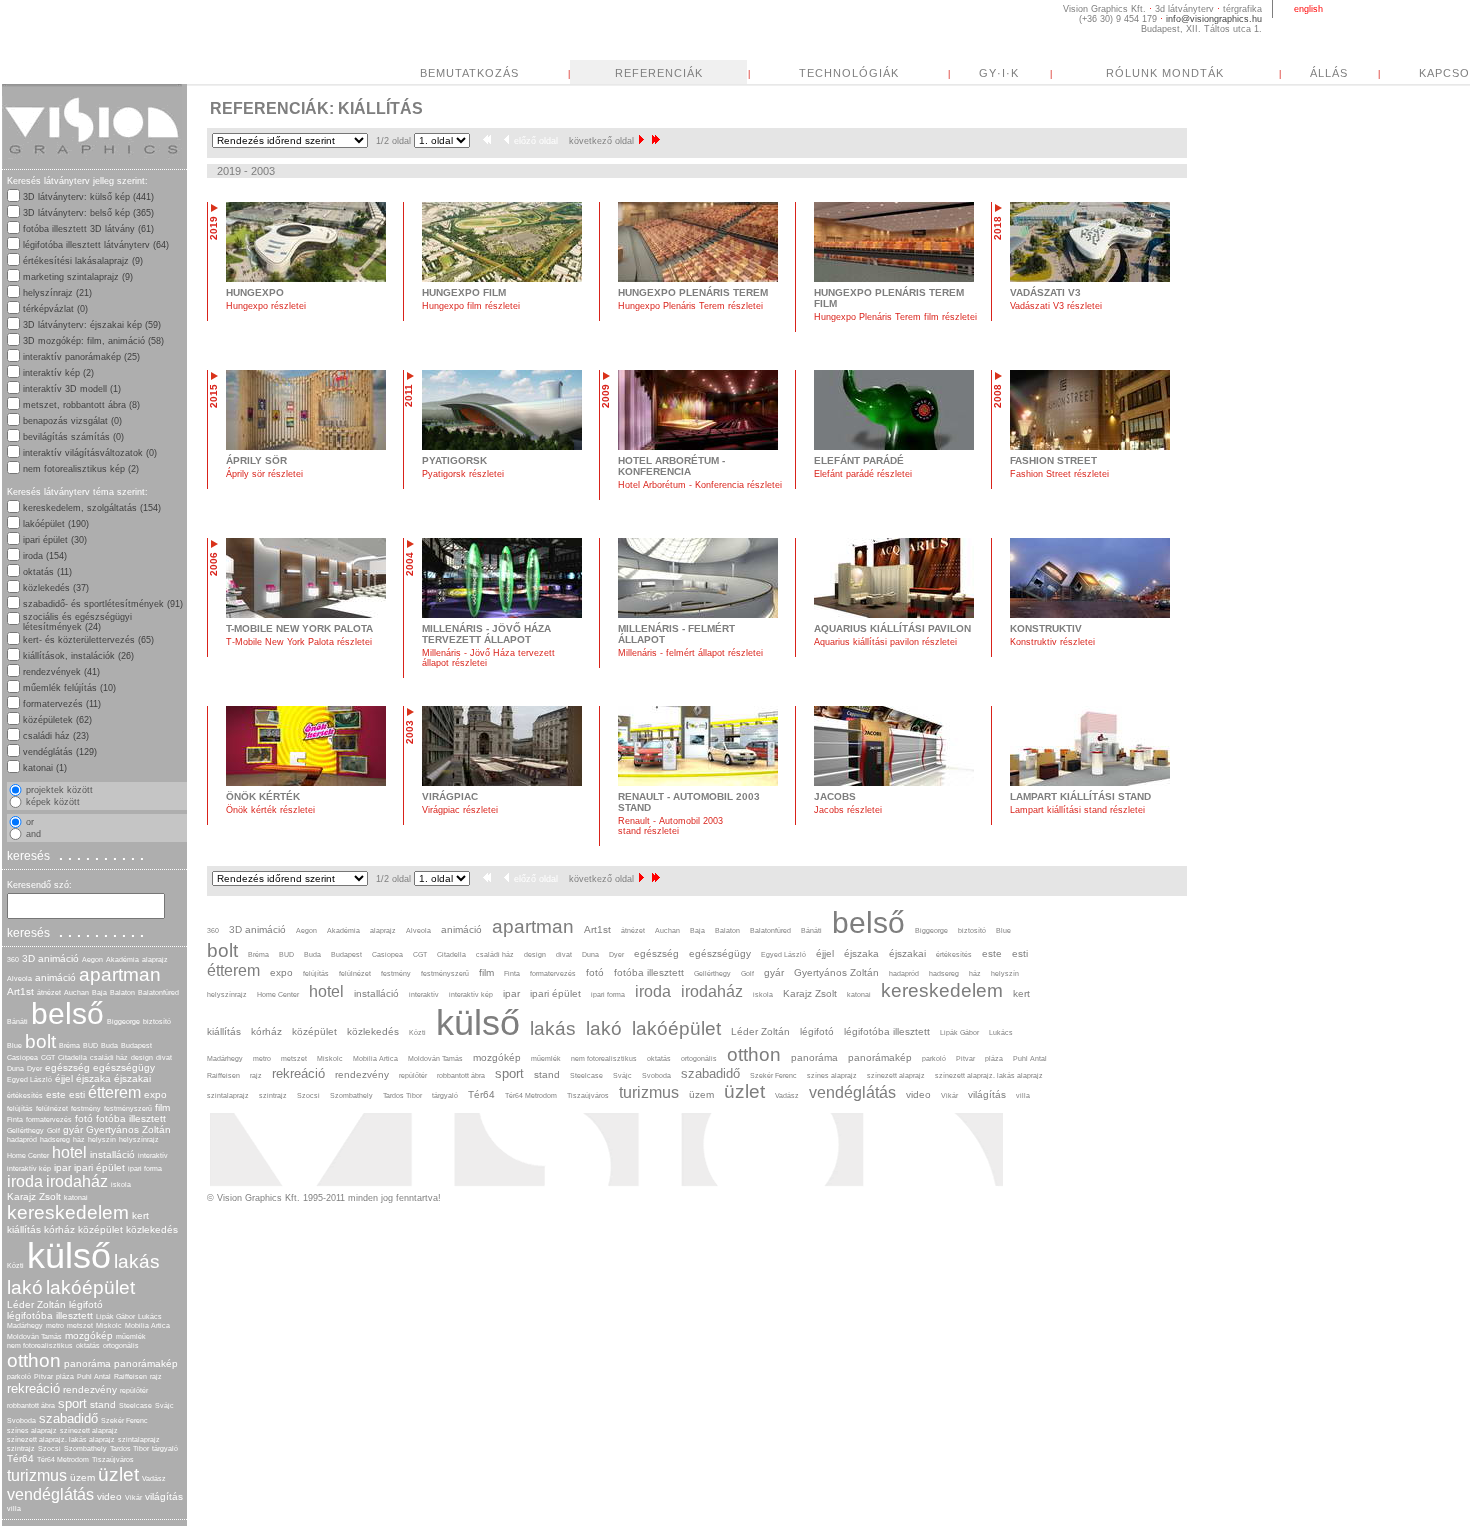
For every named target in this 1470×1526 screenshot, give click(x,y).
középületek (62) (57, 720)
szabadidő (68, 1418)
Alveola (19, 978)
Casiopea (22, 1057)
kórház (59, 1229)
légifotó (86, 1304)
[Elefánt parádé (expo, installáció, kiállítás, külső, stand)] (894, 447)
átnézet (49, 992)
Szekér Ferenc (124, 1420)
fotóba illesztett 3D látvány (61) (88, 229)
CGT (48, 1057)
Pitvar (43, 1376)
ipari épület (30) (55, 540)
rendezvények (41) (61, 672)
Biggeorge (123, 1021)
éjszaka (93, 1078)
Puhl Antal (94, 1376)
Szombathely (85, 1448)
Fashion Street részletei (1059, 474)
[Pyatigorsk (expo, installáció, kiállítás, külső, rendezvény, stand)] (502, 447)
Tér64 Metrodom (63, 1459)
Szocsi (49, 1448)
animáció (55, 977)
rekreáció (33, 1388)
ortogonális (121, 1345)
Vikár (133, 1497)
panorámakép (146, 1363)
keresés (78, 855)
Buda (109, 1045)
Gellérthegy (25, 1130)
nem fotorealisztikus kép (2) (81, 469)
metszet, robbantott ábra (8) (81, 405)
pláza (65, 1376)
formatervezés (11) (62, 704)
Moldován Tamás (34, 1336)
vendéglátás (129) (60, 752)
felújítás (20, 1108)
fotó (84, 1118)
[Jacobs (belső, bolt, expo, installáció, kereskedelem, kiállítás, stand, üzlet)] (894, 783)
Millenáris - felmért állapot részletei (690, 653)
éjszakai (132, 1078)
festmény (86, 1108)
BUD (90, 1045)
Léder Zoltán (36, 1304)
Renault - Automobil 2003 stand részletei (670, 826)
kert (140, 1215)
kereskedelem (68, 1212)
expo (155, 1094)
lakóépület (90, 1287)
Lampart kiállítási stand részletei (1077, 810)
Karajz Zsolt (34, 1196)
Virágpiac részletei (460, 810)
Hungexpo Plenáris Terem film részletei (895, 317)
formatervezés (49, 1119)
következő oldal (601, 141)
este (56, 1094)
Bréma (69, 1045)
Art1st (20, 991)
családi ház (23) (56, 736)
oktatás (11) (47, 572)
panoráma (87, 1363)
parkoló (19, 1376)
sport (72, 1403)
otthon (34, 1360)
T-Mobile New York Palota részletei (299, 642)
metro (55, 1325)
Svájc (164, 1405)
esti (77, 1094)
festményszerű (128, 1108)
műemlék (131, 1336)
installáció (112, 1154)
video (109, 1496)
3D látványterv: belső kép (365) (88, 213)
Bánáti (17, 1021)
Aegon (92, 959)
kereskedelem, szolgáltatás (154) (92, 508)
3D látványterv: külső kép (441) (88, 197)
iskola (121, 1184)
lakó (25, 1287)
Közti (15, 1265)
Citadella (72, 1057)
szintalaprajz (139, 1439)
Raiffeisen (130, 1376)
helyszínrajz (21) (57, 293)
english (1308, 9)
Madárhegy (25, 1325)
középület (100, 1229)
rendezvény (90, 1389)
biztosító (157, 1021)
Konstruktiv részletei (1052, 642)
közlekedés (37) (56, 588)
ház (79, 1139)
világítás (164, 1496)
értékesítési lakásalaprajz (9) (83, 261)
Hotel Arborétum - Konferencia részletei (700, 485)
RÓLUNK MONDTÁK (1165, 73)
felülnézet (52, 1108)
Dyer (34, 1068)
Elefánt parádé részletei (863, 474)
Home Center (28, 1155)
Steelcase (135, 1405)
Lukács (150, 1316)
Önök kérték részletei (270, 810)
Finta (15, 1119)
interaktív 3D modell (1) (72, 389)
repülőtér (134, 1390)
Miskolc (109, 1325)
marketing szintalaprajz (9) (78, 277)
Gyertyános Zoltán (128, 1129)
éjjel (64, 1078)
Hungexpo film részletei (471, 306)
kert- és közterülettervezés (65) (88, 640)
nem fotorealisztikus (40, 1345)
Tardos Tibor (129, 1448)
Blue (14, 1045)
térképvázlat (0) (55, 309)
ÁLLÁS (1329, 73)
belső (67, 1013)
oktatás (88, 1345)
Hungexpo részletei (266, 306)
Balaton (122, 992)
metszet (80, 1325)
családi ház (109, 1057)
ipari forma (145, 1168)
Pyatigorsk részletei (463, 474)
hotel (69, 1152)
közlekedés (152, 1229)
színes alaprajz (32, 1430)
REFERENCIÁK (659, 73)
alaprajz (155, 959)
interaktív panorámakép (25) (81, 357)
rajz (156, 1376)
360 (13, 959)
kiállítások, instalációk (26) (78, 656)
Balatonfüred (158, 992)
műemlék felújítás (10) (69, 688)
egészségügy (124, 1067)
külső (69, 1255)
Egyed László (29, 1079)
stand (103, 1404)
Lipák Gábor (115, 1316)
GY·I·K (999, 73)
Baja (99, 992)
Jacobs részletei (848, 810)
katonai (76, 1197)
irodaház (77, 1181)
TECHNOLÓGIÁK (849, 73)
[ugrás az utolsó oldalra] (656, 141)
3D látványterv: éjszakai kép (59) (92, 325)
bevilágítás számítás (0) (73, 437)
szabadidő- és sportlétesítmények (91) (103, 604)
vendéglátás (50, 1494)
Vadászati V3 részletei (1056, 306)
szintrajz (21, 1448)
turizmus (37, 1475)
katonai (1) (45, 768)
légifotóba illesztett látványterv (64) (96, 245)
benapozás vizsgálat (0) (72, 421)
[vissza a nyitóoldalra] (92, 164)
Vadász (154, 1478)
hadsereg (55, 1139)
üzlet (118, 1474)
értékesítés (25, 1095)
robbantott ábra (31, 1405)
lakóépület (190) (56, 524)
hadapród (22, 1139)
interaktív (153, 1155)
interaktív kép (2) (58, 373)
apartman (120, 974)
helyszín (102, 1139)
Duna (15, 1068)
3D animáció (50, 958)
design (142, 1057)
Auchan (76, 992)
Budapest (136, 1045)
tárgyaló (165, 1448)
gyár (73, 1129)
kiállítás (24, 1229)
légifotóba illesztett (50, 1315)
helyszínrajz (139, 1139)
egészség (67, 1067)
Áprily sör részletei (264, 474)
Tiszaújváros (113, 1459)
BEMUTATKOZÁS (469, 73)
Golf (53, 1130)
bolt (40, 1041)
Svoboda (21, 1420)
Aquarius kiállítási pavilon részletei (885, 642)
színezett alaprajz (89, 1430)
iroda (25, 1181)
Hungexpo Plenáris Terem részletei (690, 306)
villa (14, 1508)
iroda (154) (45, 556)
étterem (114, 1092)
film (162, 1107)
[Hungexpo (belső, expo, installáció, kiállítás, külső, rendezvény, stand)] (306, 279)
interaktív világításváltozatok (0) (90, 453)
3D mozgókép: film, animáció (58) (93, 341)
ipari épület (99, 1167)
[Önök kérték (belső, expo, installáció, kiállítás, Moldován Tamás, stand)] (306, 783)
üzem (82, 1477)
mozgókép (89, 1335)
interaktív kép (29, 1168)
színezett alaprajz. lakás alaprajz (61, 1439)
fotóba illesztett (131, 1118)
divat (164, 1057)
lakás (137, 1261)
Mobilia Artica (147, 1325)
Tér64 (20, 1458)
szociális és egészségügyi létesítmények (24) (77, 622)
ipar (62, 1167)
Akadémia (122, 959)
